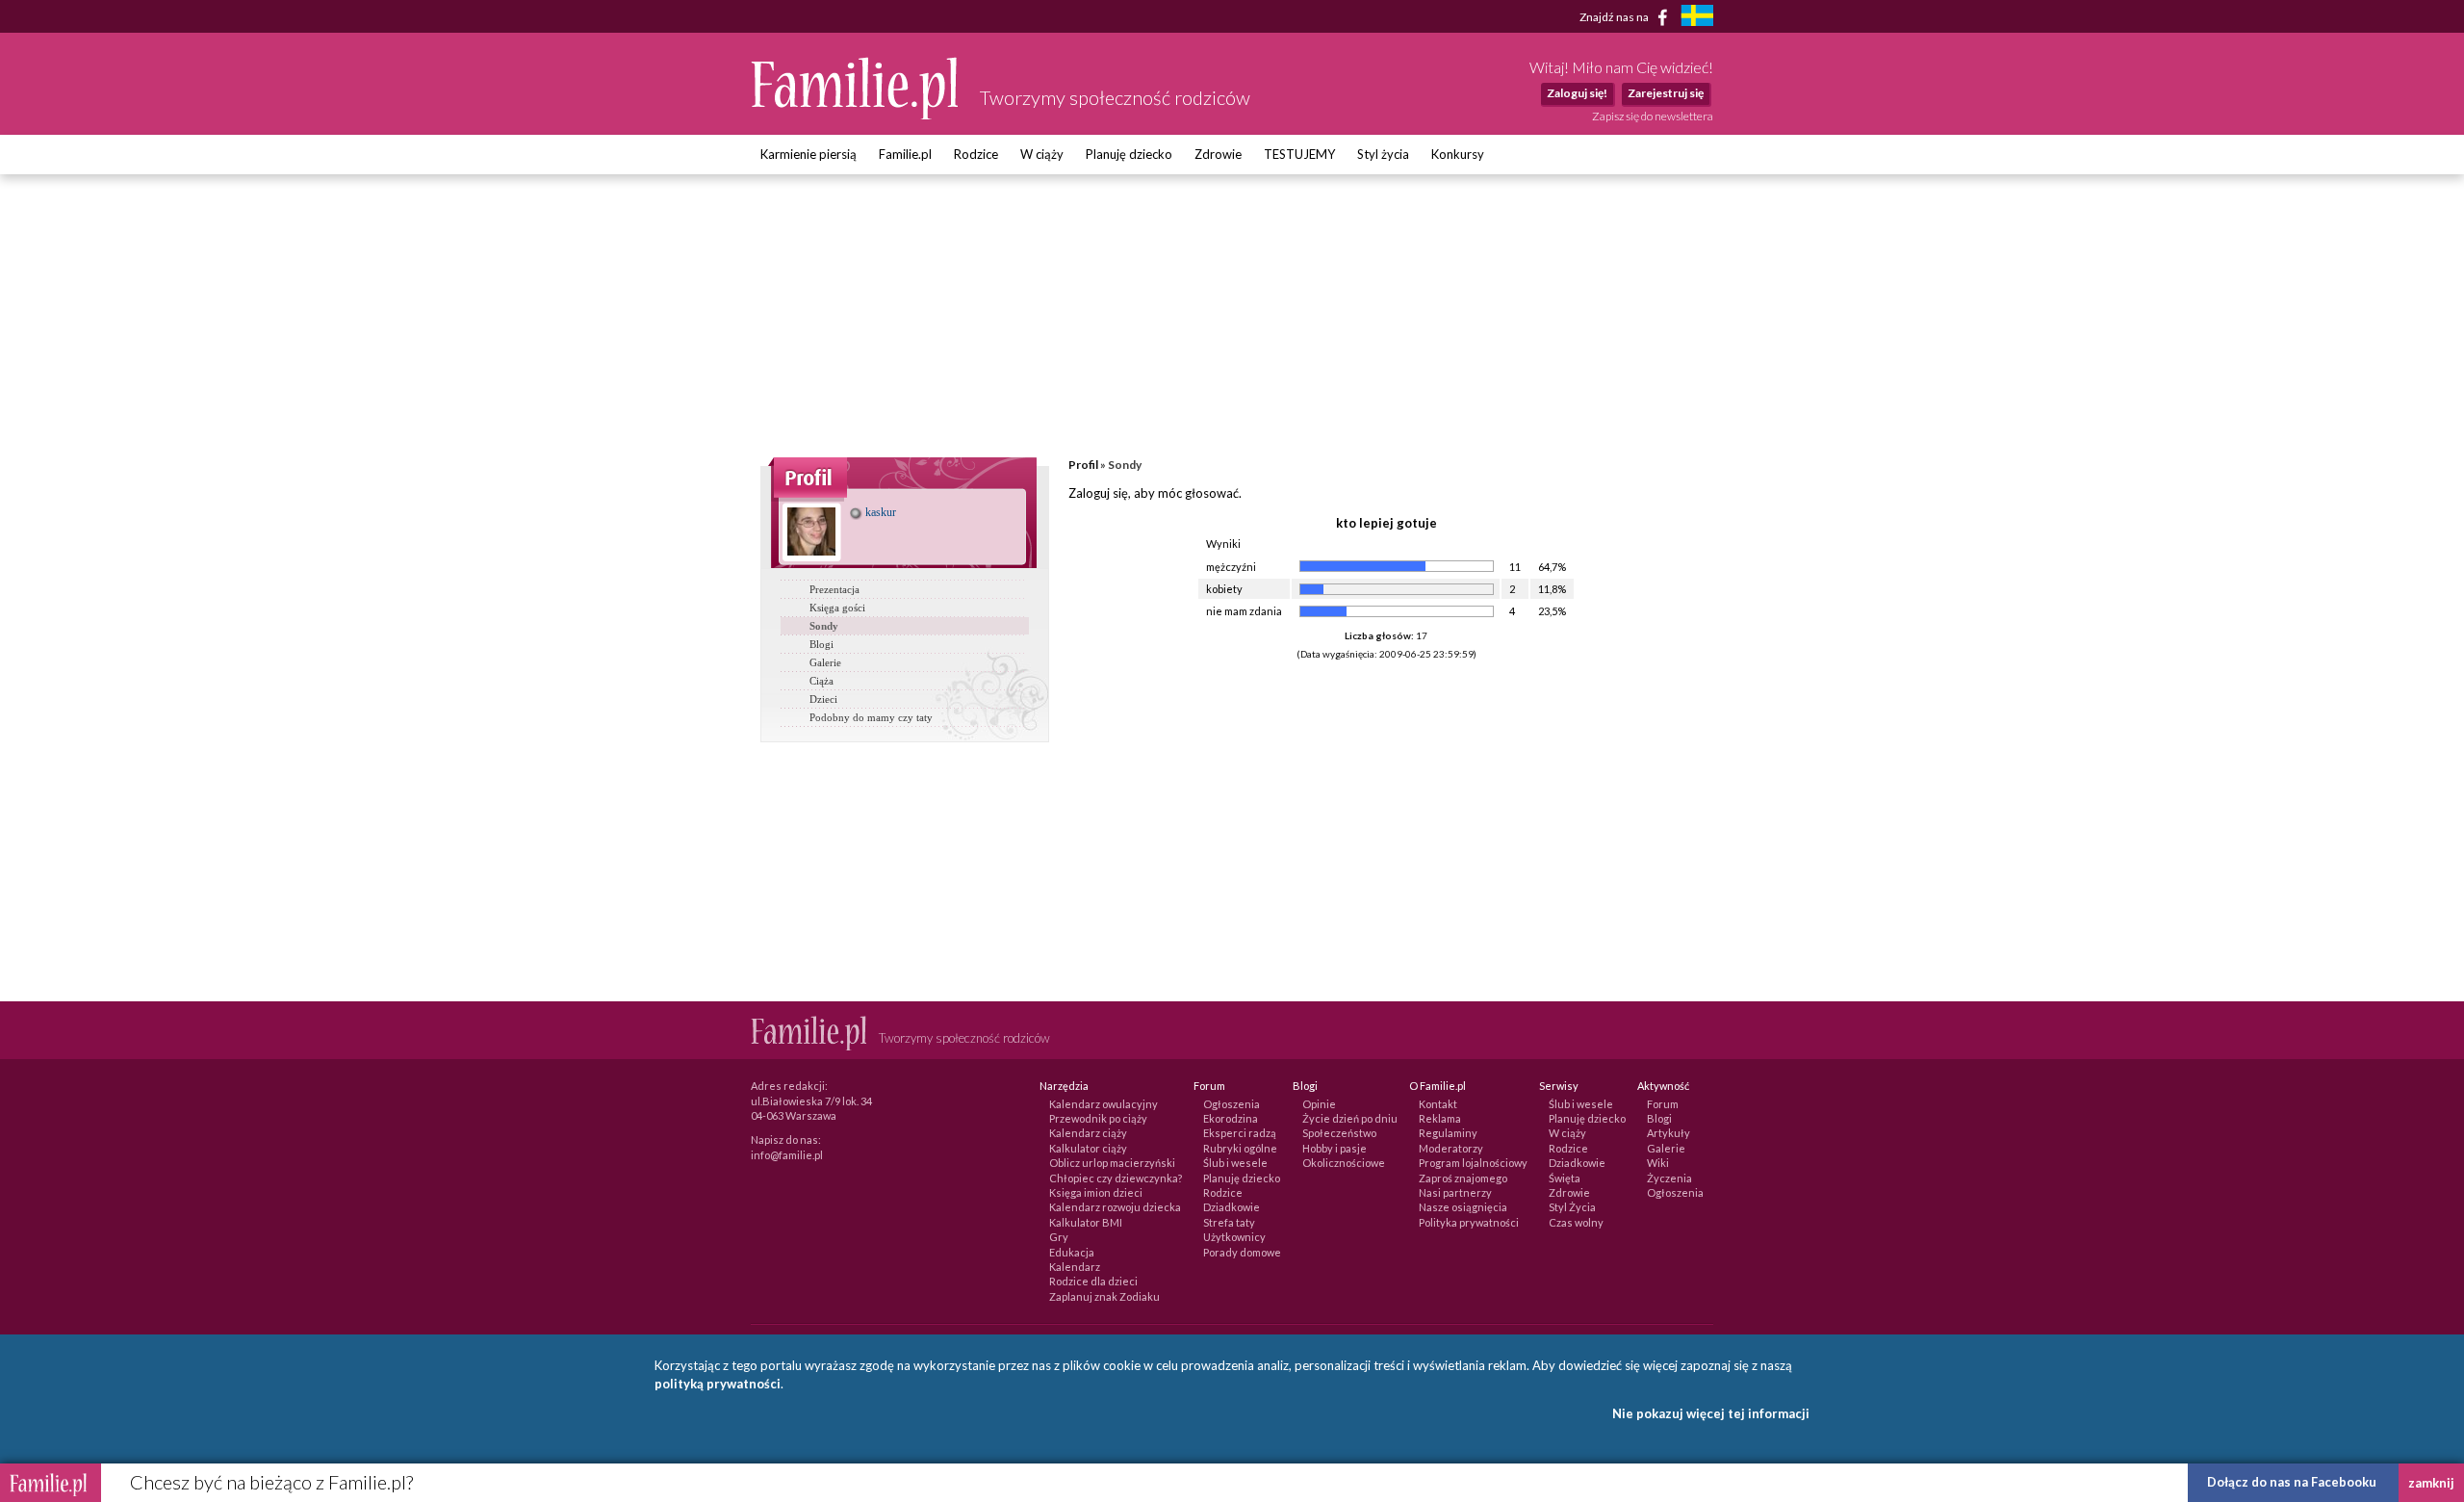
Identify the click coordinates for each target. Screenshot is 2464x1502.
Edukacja (1072, 1252)
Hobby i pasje (1335, 1148)
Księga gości (837, 608)
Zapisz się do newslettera (1653, 116)
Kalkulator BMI (1086, 1222)
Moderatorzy (1451, 1148)
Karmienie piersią (808, 154)
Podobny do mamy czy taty (871, 717)
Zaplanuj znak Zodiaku (1104, 1296)
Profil (1083, 465)
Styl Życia (1572, 1207)
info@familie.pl (787, 1155)
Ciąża (821, 681)
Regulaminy (1448, 1133)
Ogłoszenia (1232, 1104)
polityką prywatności (718, 1384)
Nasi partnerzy (1455, 1192)
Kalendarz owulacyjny (1104, 1104)
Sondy (824, 626)
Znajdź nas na (1615, 16)
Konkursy (1458, 154)
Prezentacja (834, 589)
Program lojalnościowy (1473, 1163)
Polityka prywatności (1469, 1222)
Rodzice (976, 154)
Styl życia (1383, 154)
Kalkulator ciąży (1088, 1148)
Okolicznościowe (1344, 1163)
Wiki (1658, 1163)
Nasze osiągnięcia (1463, 1207)
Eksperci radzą (1240, 1133)
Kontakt (1438, 1104)
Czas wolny (1576, 1222)
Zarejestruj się (1666, 93)
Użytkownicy (1234, 1237)
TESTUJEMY (1299, 154)
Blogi (821, 644)
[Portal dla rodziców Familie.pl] (856, 115)
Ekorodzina (1231, 1118)
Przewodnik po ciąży (1098, 1118)
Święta (1565, 1178)
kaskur (879, 512)
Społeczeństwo (1339, 1133)
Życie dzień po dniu (1350, 1118)
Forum (1663, 1104)
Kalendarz (1075, 1267)
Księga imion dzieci (1096, 1192)
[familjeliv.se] (1697, 18)
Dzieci (823, 699)
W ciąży (1042, 154)
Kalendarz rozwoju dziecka (1115, 1207)
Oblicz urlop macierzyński (1112, 1163)
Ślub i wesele (1235, 1163)
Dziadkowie (1232, 1207)
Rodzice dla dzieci (1093, 1281)
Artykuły (1668, 1133)
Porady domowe (1242, 1252)
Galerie (825, 662)
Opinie (1319, 1104)
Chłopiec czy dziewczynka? (1116, 1178)
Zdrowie (1218, 154)
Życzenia (1669, 1178)
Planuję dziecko (1129, 154)
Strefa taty (1229, 1222)
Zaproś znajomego (1463, 1178)
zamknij (2431, 1483)
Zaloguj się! (1577, 93)
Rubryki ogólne (1240, 1148)
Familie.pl (905, 154)
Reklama (1440, 1118)
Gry (1059, 1237)
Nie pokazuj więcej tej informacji (1711, 1413)
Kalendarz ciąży (1088, 1133)
